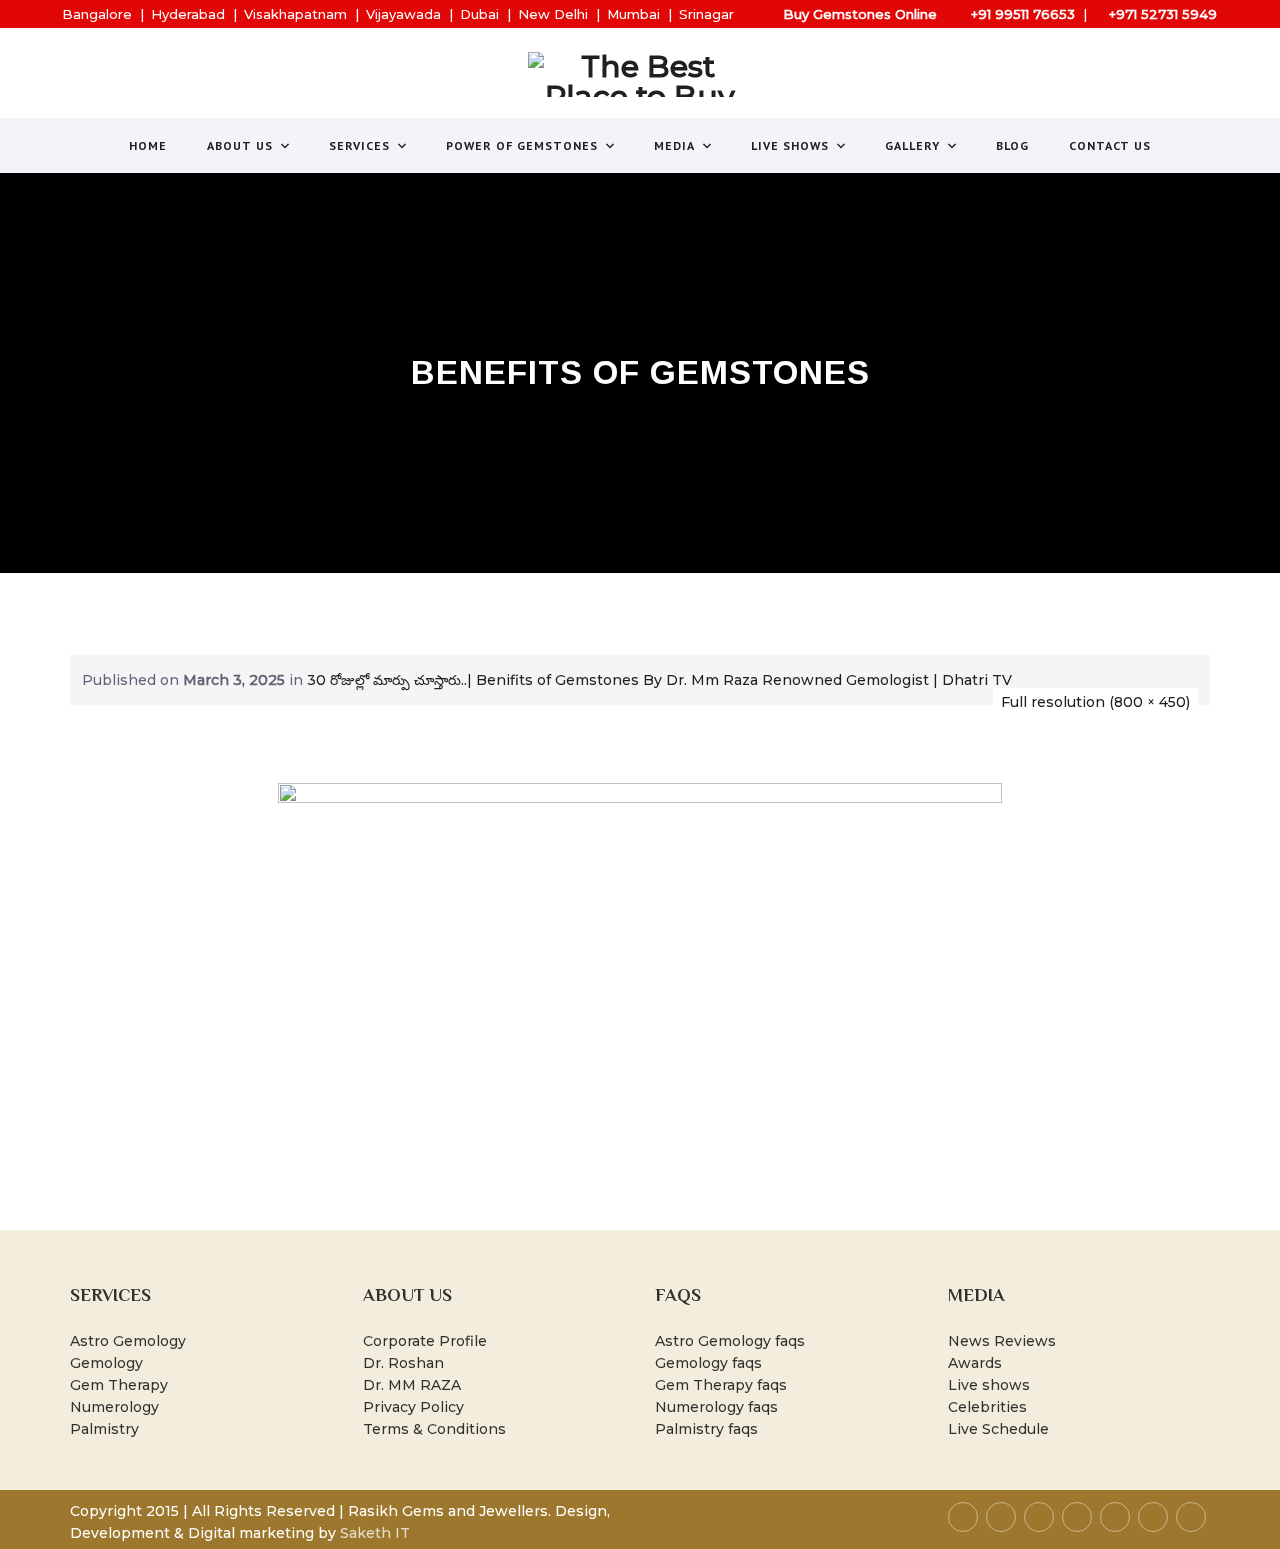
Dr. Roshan (403, 1363)
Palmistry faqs (706, 1429)
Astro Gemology (128, 1341)
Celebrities (987, 1407)
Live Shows (790, 145)
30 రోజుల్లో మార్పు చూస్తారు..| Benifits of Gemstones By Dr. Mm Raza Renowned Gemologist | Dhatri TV (659, 680)
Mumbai (633, 14)
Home (148, 145)
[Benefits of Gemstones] (640, 985)
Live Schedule (998, 1429)
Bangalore (97, 14)
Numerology (114, 1407)
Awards (975, 1363)
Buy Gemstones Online (860, 14)
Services (359, 145)
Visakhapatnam (295, 14)
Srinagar (706, 14)
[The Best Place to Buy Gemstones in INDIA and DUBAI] (640, 74)
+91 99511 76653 (1023, 14)
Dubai (479, 14)
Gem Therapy (119, 1385)
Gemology (106, 1363)
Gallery (912, 145)
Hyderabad (188, 14)
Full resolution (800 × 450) (1095, 702)
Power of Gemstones (522, 145)
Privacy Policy (413, 1407)
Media (674, 145)
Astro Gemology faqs (730, 1341)
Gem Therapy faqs (721, 1385)
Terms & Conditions (434, 1429)
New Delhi (553, 14)
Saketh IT (375, 1533)
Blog (1012, 145)
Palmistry (104, 1429)
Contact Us (1110, 145)
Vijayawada (403, 14)
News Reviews (1002, 1341)
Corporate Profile (425, 1341)
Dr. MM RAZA (412, 1385)
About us (240, 145)
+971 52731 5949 (1163, 14)
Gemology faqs (708, 1363)
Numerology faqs (716, 1407)
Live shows (989, 1385)
